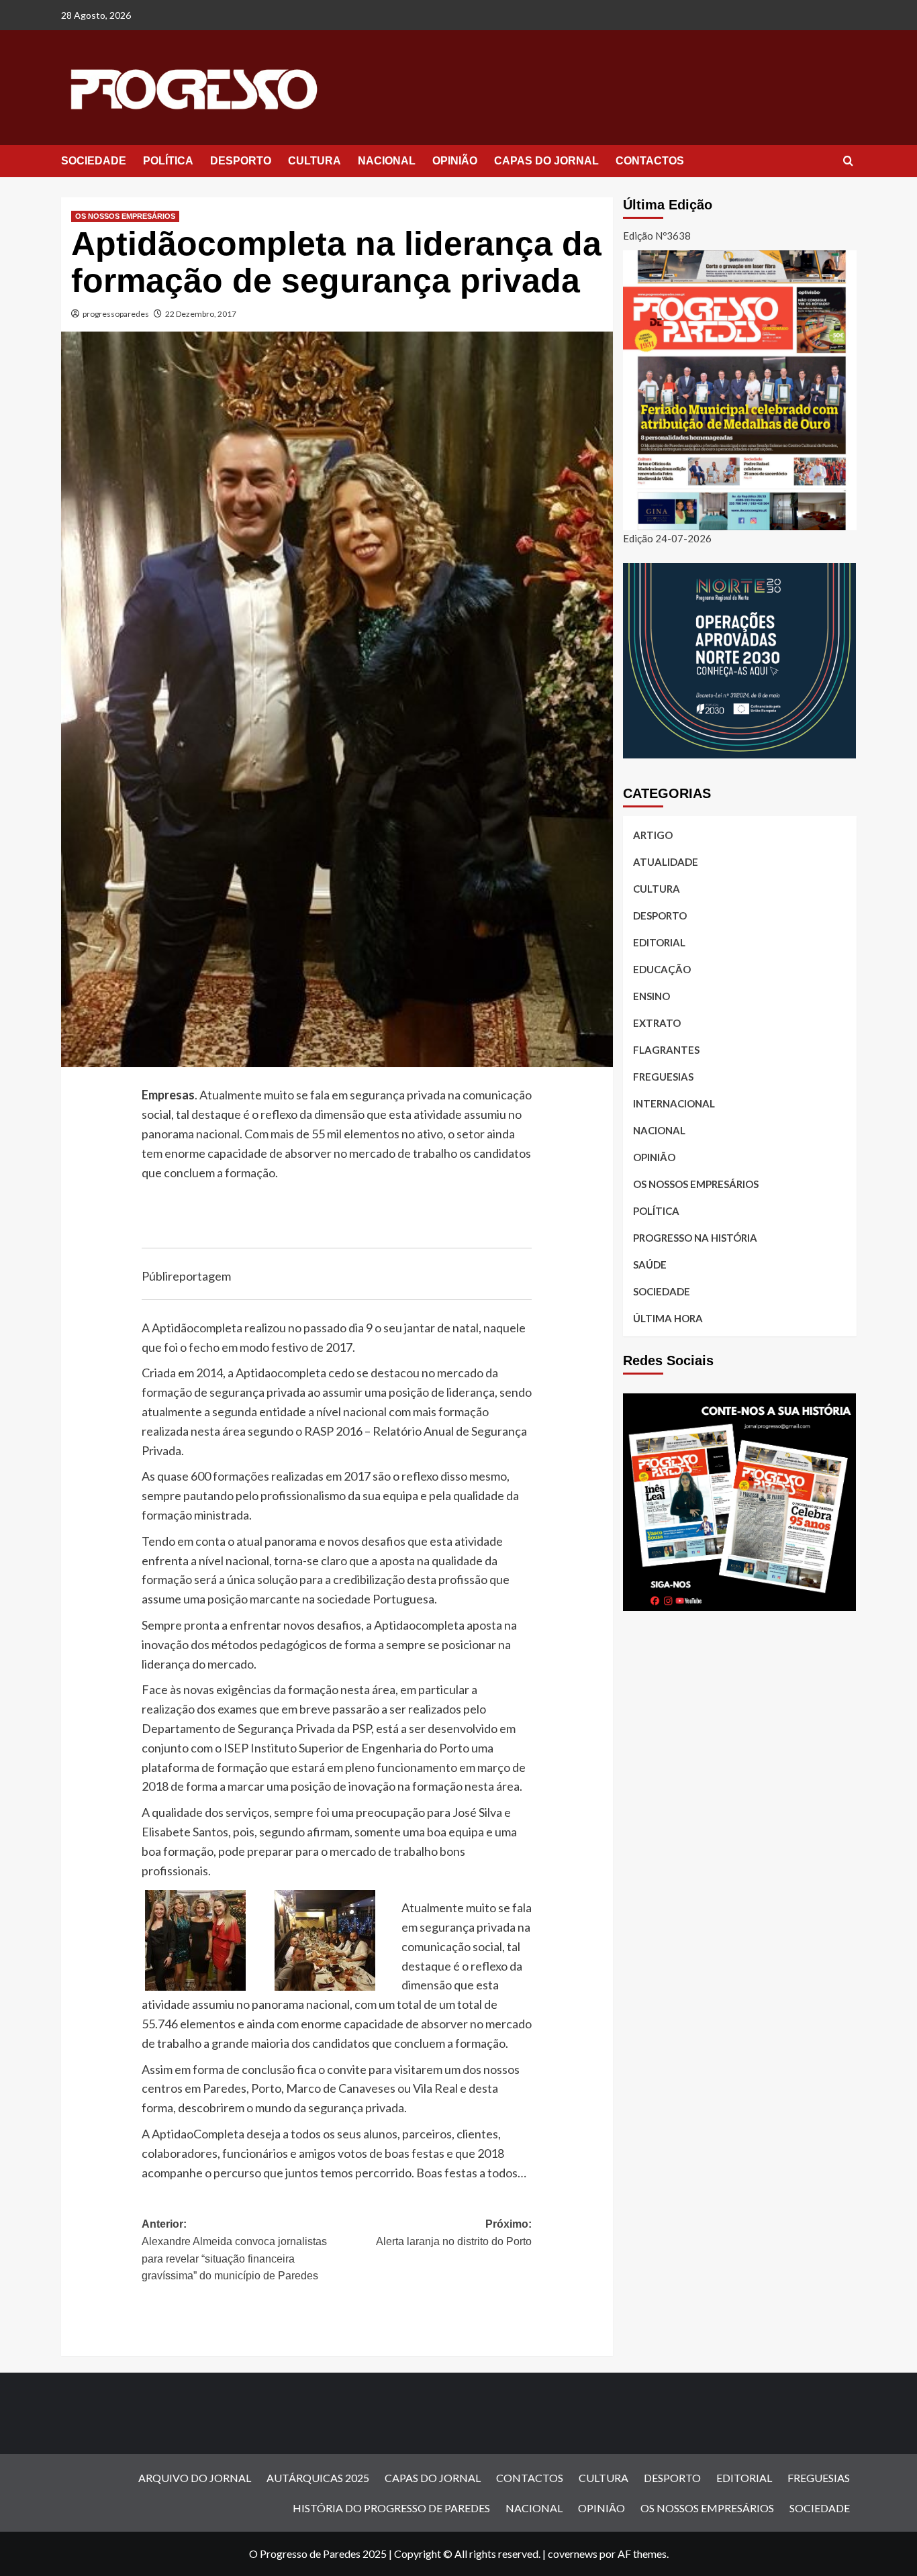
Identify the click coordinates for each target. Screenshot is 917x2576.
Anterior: (234, 2250)
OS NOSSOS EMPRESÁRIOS (125, 216)
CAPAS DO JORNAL (546, 161)
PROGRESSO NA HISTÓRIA (695, 1238)
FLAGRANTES (666, 1050)
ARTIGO (653, 835)
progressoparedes (116, 314)
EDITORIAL (659, 942)
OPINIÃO (455, 161)
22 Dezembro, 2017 (201, 314)
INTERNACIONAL (674, 1103)
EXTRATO (657, 1023)
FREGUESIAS (663, 1077)
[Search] (848, 161)
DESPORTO (241, 161)
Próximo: (454, 2233)
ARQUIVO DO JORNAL (195, 2478)
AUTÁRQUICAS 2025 (318, 2478)
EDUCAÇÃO (662, 969)
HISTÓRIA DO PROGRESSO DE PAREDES (391, 2508)
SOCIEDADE (94, 161)
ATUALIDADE (666, 862)
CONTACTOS (650, 161)
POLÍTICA (168, 161)
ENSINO (651, 996)
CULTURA (315, 161)
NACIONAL (387, 161)
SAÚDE (650, 1265)
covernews (573, 2554)
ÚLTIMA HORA (668, 1318)
